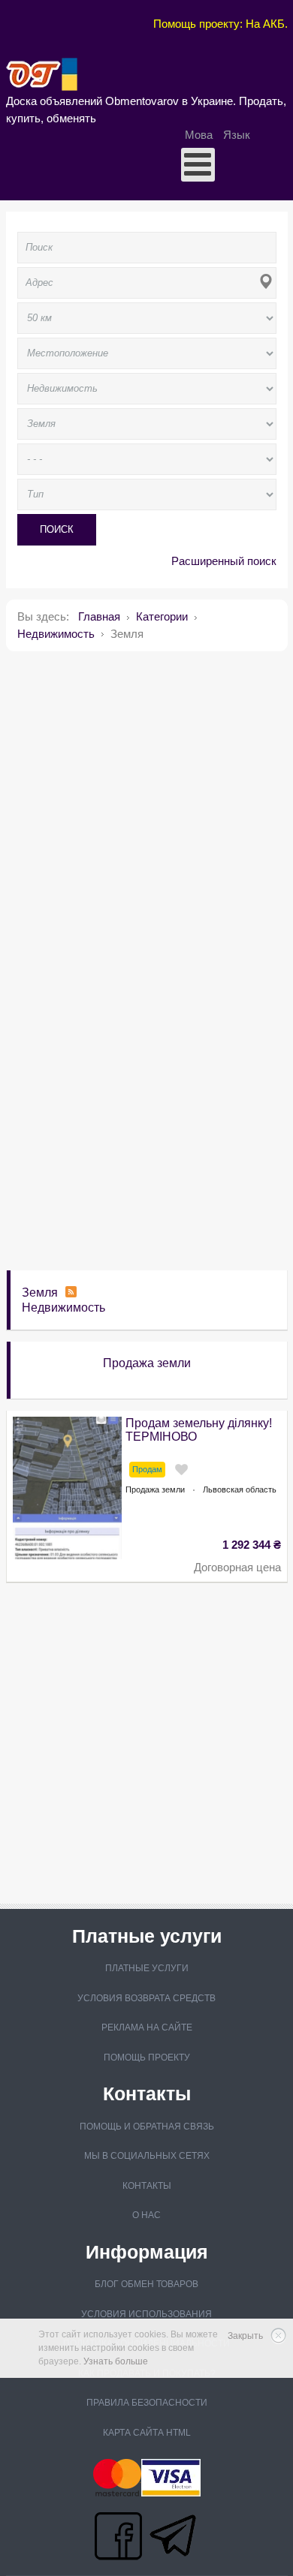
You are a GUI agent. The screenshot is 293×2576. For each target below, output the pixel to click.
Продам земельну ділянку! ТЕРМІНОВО (199, 1430)
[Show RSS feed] (71, 1293)
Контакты (147, 2186)
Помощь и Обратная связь (147, 2127)
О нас (146, 2215)
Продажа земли (147, 1363)
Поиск (57, 529)
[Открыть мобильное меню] (198, 165)
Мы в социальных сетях (147, 2156)
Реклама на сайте (147, 2027)
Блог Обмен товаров (146, 2284)
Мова (200, 135)
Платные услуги (147, 1968)
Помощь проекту (147, 2057)
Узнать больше (116, 2361)
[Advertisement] (146, 809)
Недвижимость (63, 1308)
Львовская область (240, 1489)
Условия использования (146, 2314)
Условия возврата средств (146, 1998)
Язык (237, 135)
